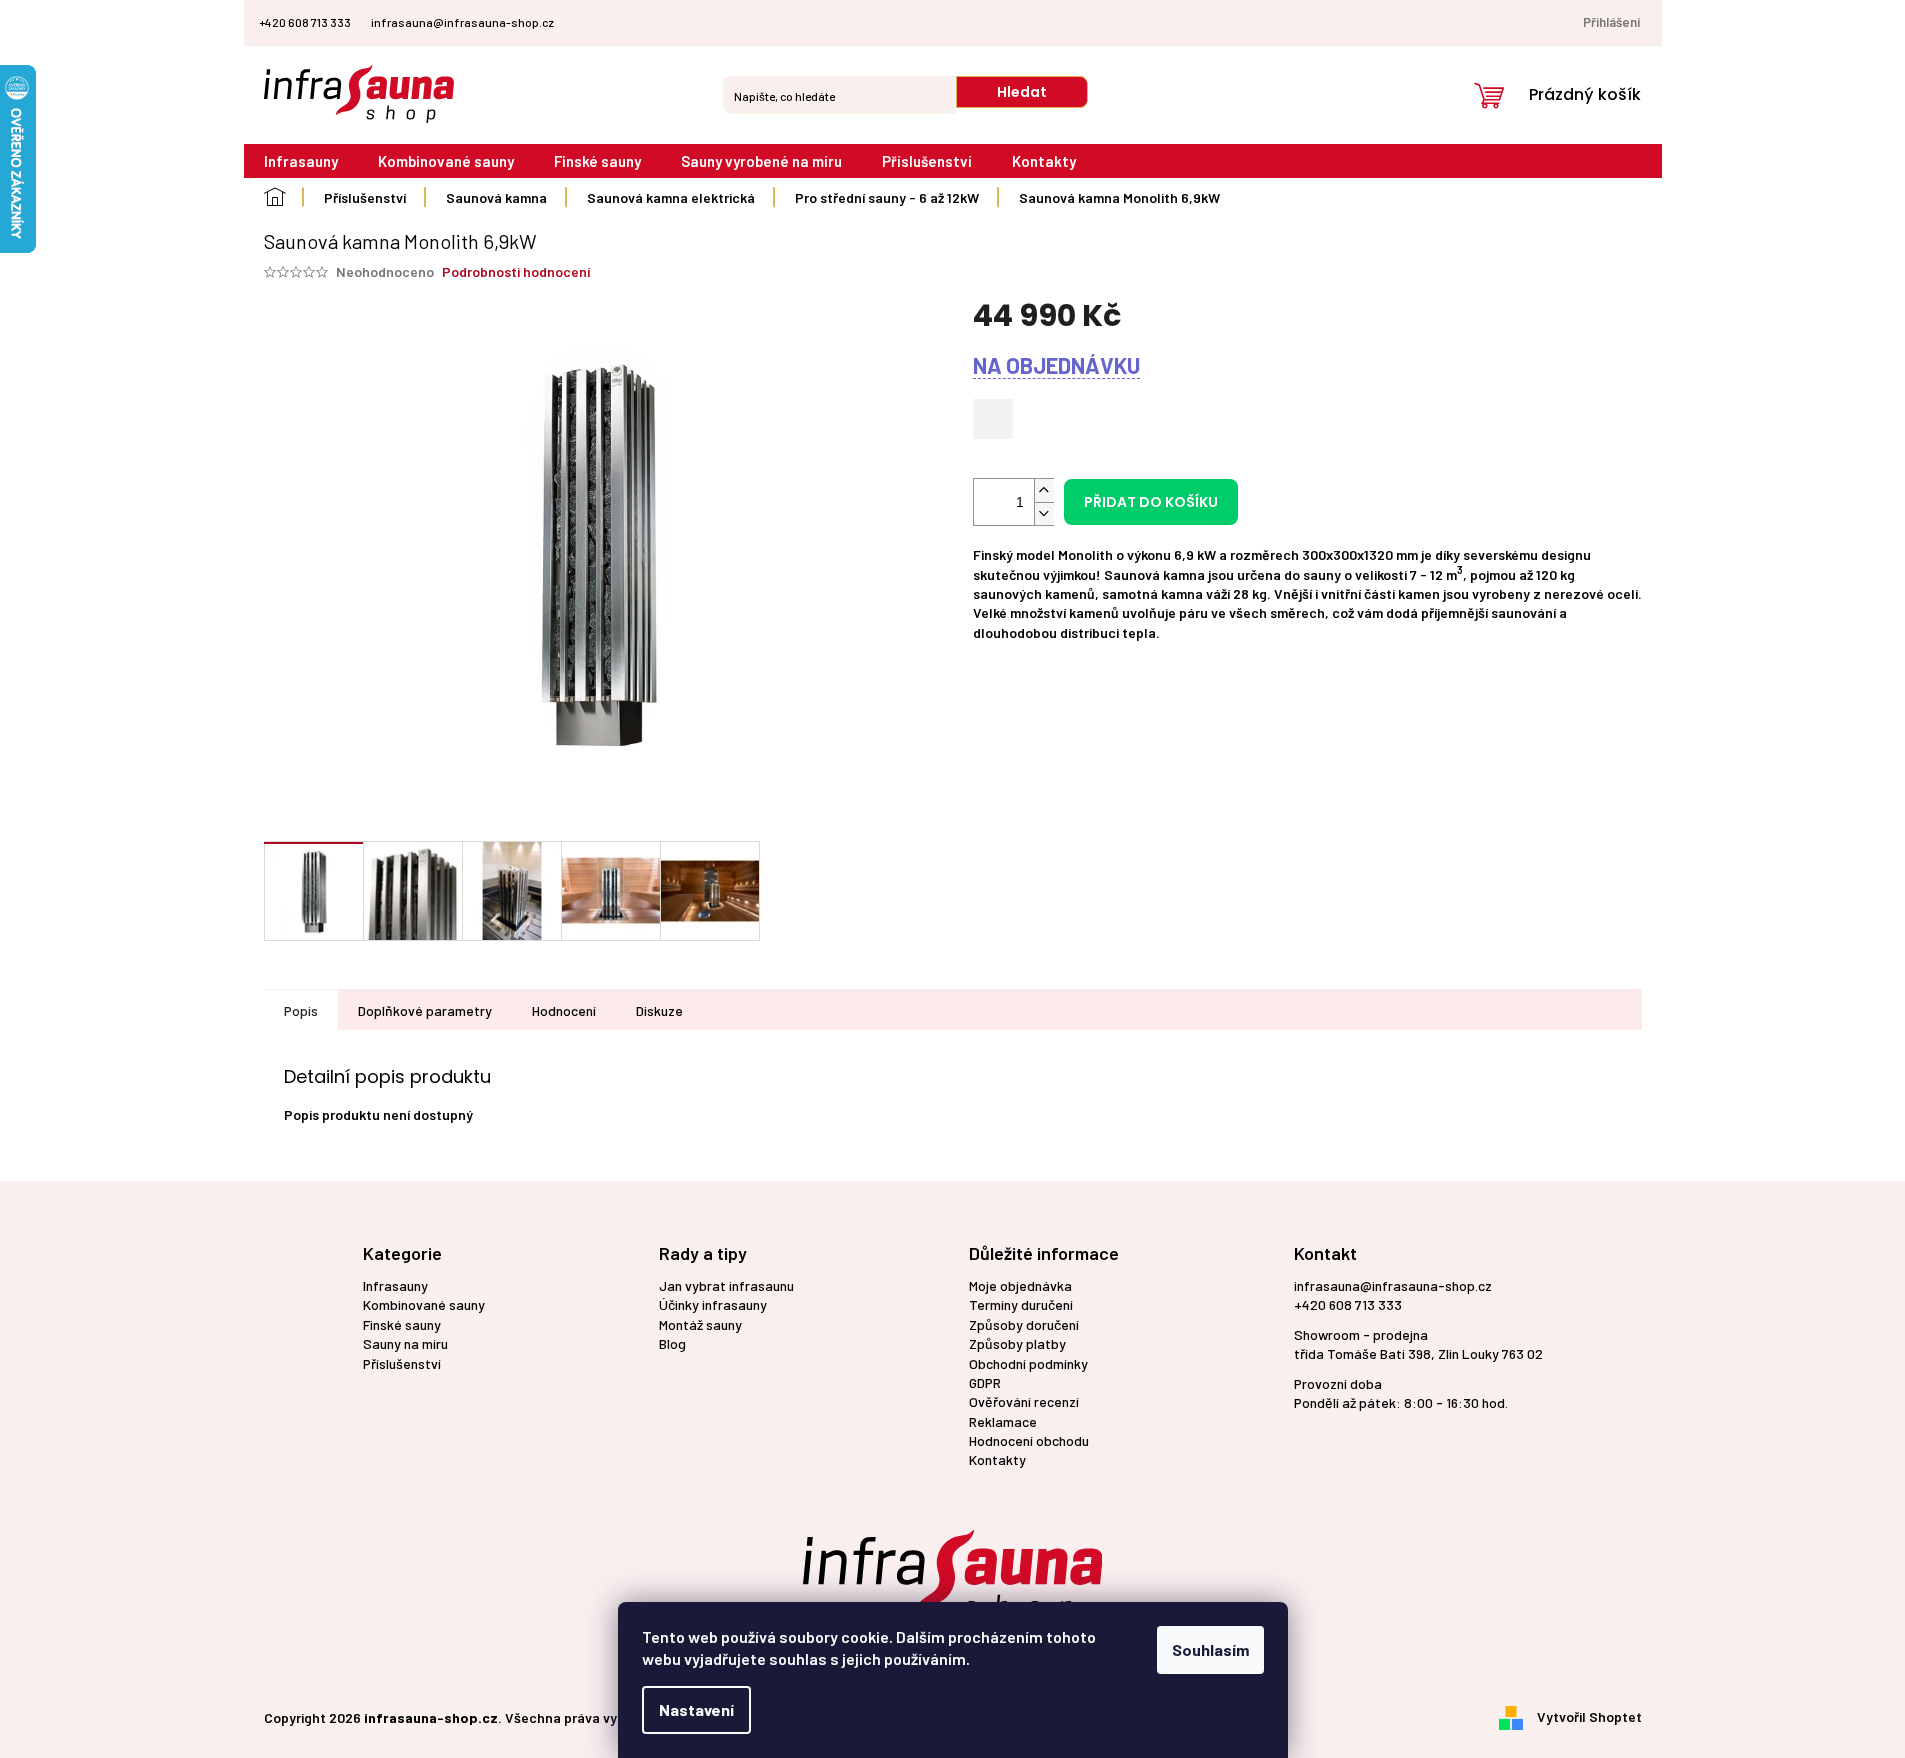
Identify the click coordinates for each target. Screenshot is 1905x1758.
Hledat (1022, 92)
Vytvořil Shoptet (1589, 1715)
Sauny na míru (405, 1343)
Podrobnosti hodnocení (516, 271)
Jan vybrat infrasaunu (726, 1285)
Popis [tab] (301, 1010)
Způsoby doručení (1024, 1324)
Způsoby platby (1017, 1343)
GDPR (985, 1382)
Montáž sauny (700, 1324)
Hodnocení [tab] (564, 1010)
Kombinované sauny (424, 1304)
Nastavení (696, 1709)
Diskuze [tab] (659, 1010)
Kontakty (997, 1459)
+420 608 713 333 (1348, 1304)
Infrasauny (395, 1285)
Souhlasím (1210, 1649)
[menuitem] (301, 161)
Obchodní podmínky (1028, 1363)
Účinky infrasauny (713, 1304)
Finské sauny (402, 1324)
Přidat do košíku (1151, 502)
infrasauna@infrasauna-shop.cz (1393, 1285)
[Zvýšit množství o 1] (1044, 490)
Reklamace (1003, 1421)
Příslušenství (402, 1363)
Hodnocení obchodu (1029, 1440)
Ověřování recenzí (1024, 1401)
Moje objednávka (1020, 1285)
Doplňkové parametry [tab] (425, 1010)
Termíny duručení (1021, 1304)
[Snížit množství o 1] (1044, 513)
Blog (672, 1343)
